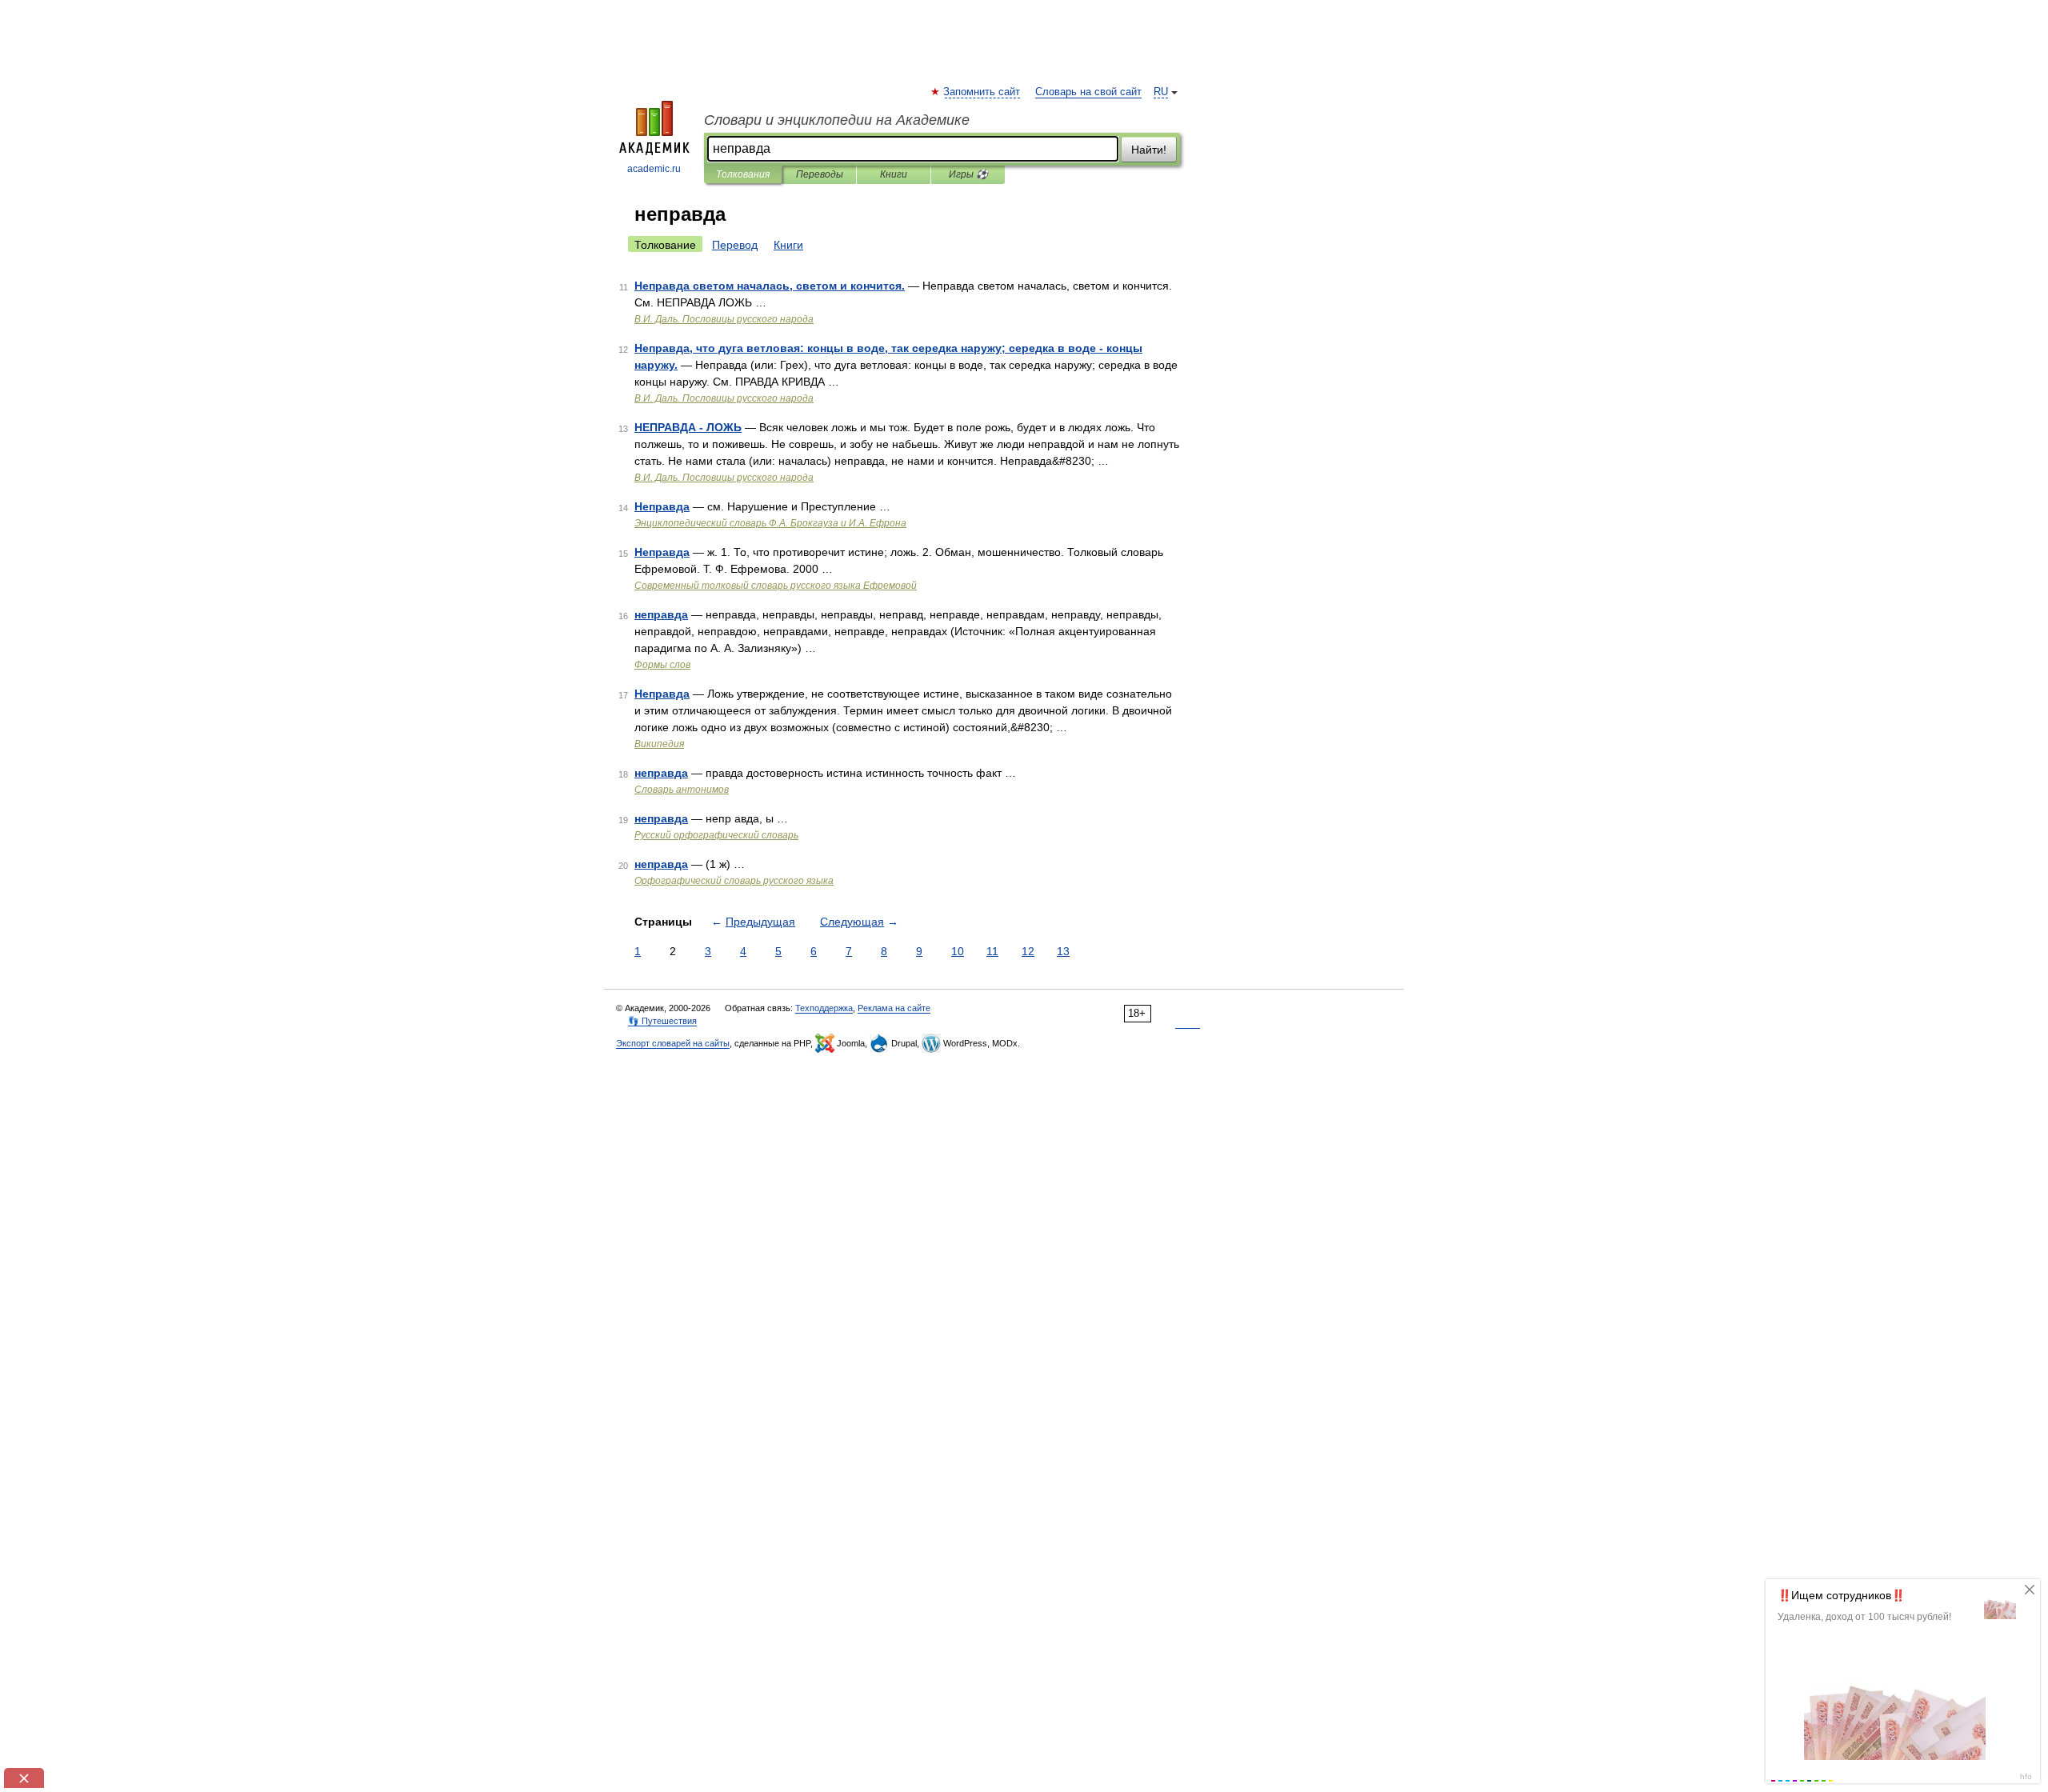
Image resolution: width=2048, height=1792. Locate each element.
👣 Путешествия (662, 1021)
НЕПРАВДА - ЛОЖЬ (688, 427)
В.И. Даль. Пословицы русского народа (724, 319)
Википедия (659, 744)
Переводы (820, 174)
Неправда (662, 506)
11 (992, 951)
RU (1161, 92)
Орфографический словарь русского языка (734, 881)
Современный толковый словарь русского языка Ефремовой (776, 586)
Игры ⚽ (968, 174)
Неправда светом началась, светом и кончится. (770, 286)
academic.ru (654, 169)
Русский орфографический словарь (716, 835)
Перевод (735, 245)
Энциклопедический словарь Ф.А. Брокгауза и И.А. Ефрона (770, 523)
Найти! (1149, 150)
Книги (894, 174)
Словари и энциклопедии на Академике (837, 120)
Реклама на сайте (894, 1008)
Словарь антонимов (682, 790)
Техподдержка (824, 1008)
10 (958, 951)
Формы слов (662, 665)
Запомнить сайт (982, 92)
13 (1063, 951)
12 (1028, 951)
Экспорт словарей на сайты (673, 1043)
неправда (661, 614)
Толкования (743, 174)
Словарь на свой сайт (1088, 92)
